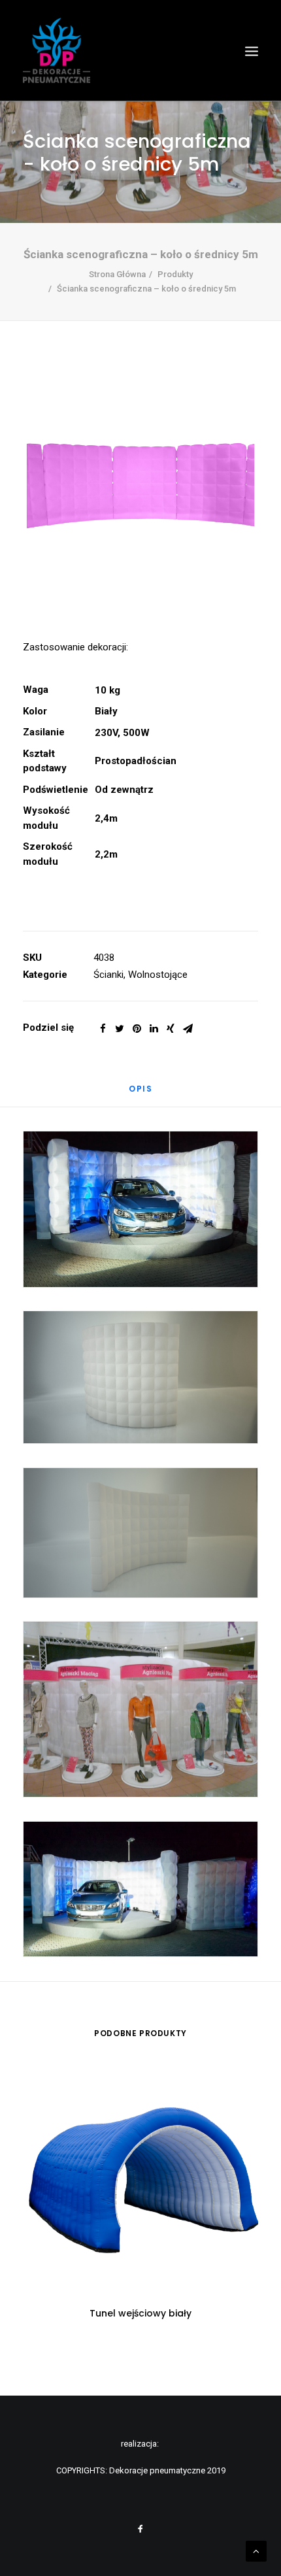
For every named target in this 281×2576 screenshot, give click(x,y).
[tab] (140, 1094)
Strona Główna (117, 274)
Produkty (175, 274)
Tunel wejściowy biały (140, 2313)
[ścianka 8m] (140, 486)
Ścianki (108, 975)
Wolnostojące (158, 975)
